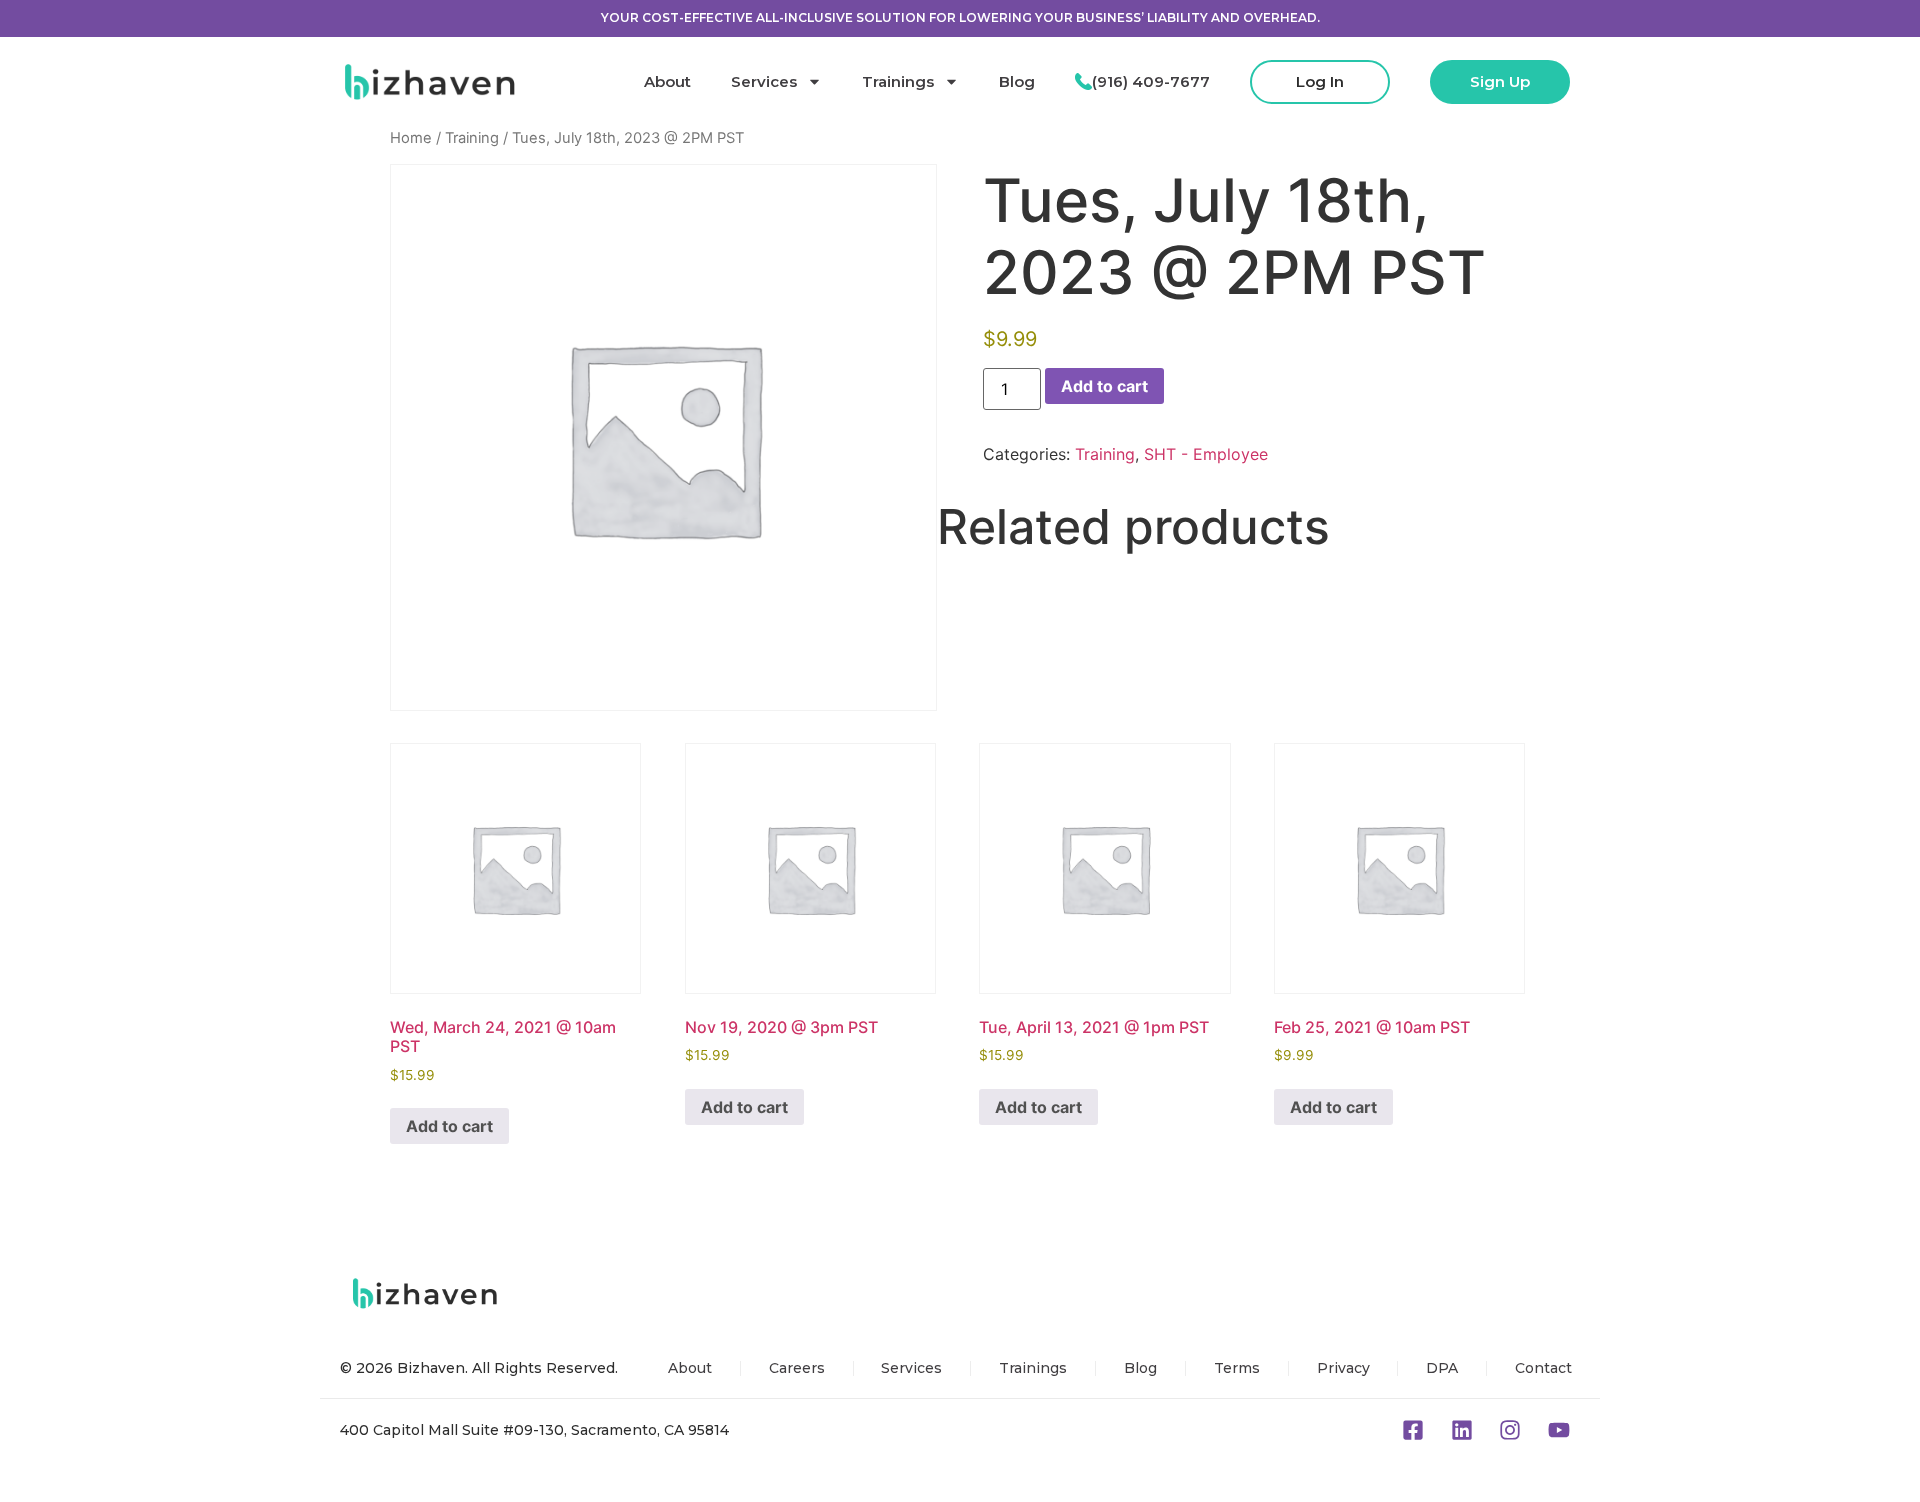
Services (764, 81)
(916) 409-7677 (1151, 81)
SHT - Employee (1206, 454)
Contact (1543, 1368)
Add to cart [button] (449, 1126)
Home (411, 138)
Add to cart (1104, 386)
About (667, 81)
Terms (1237, 1368)
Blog (1017, 81)
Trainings (898, 81)
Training (472, 138)
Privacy (1343, 1368)
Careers (797, 1368)
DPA (1442, 1368)
